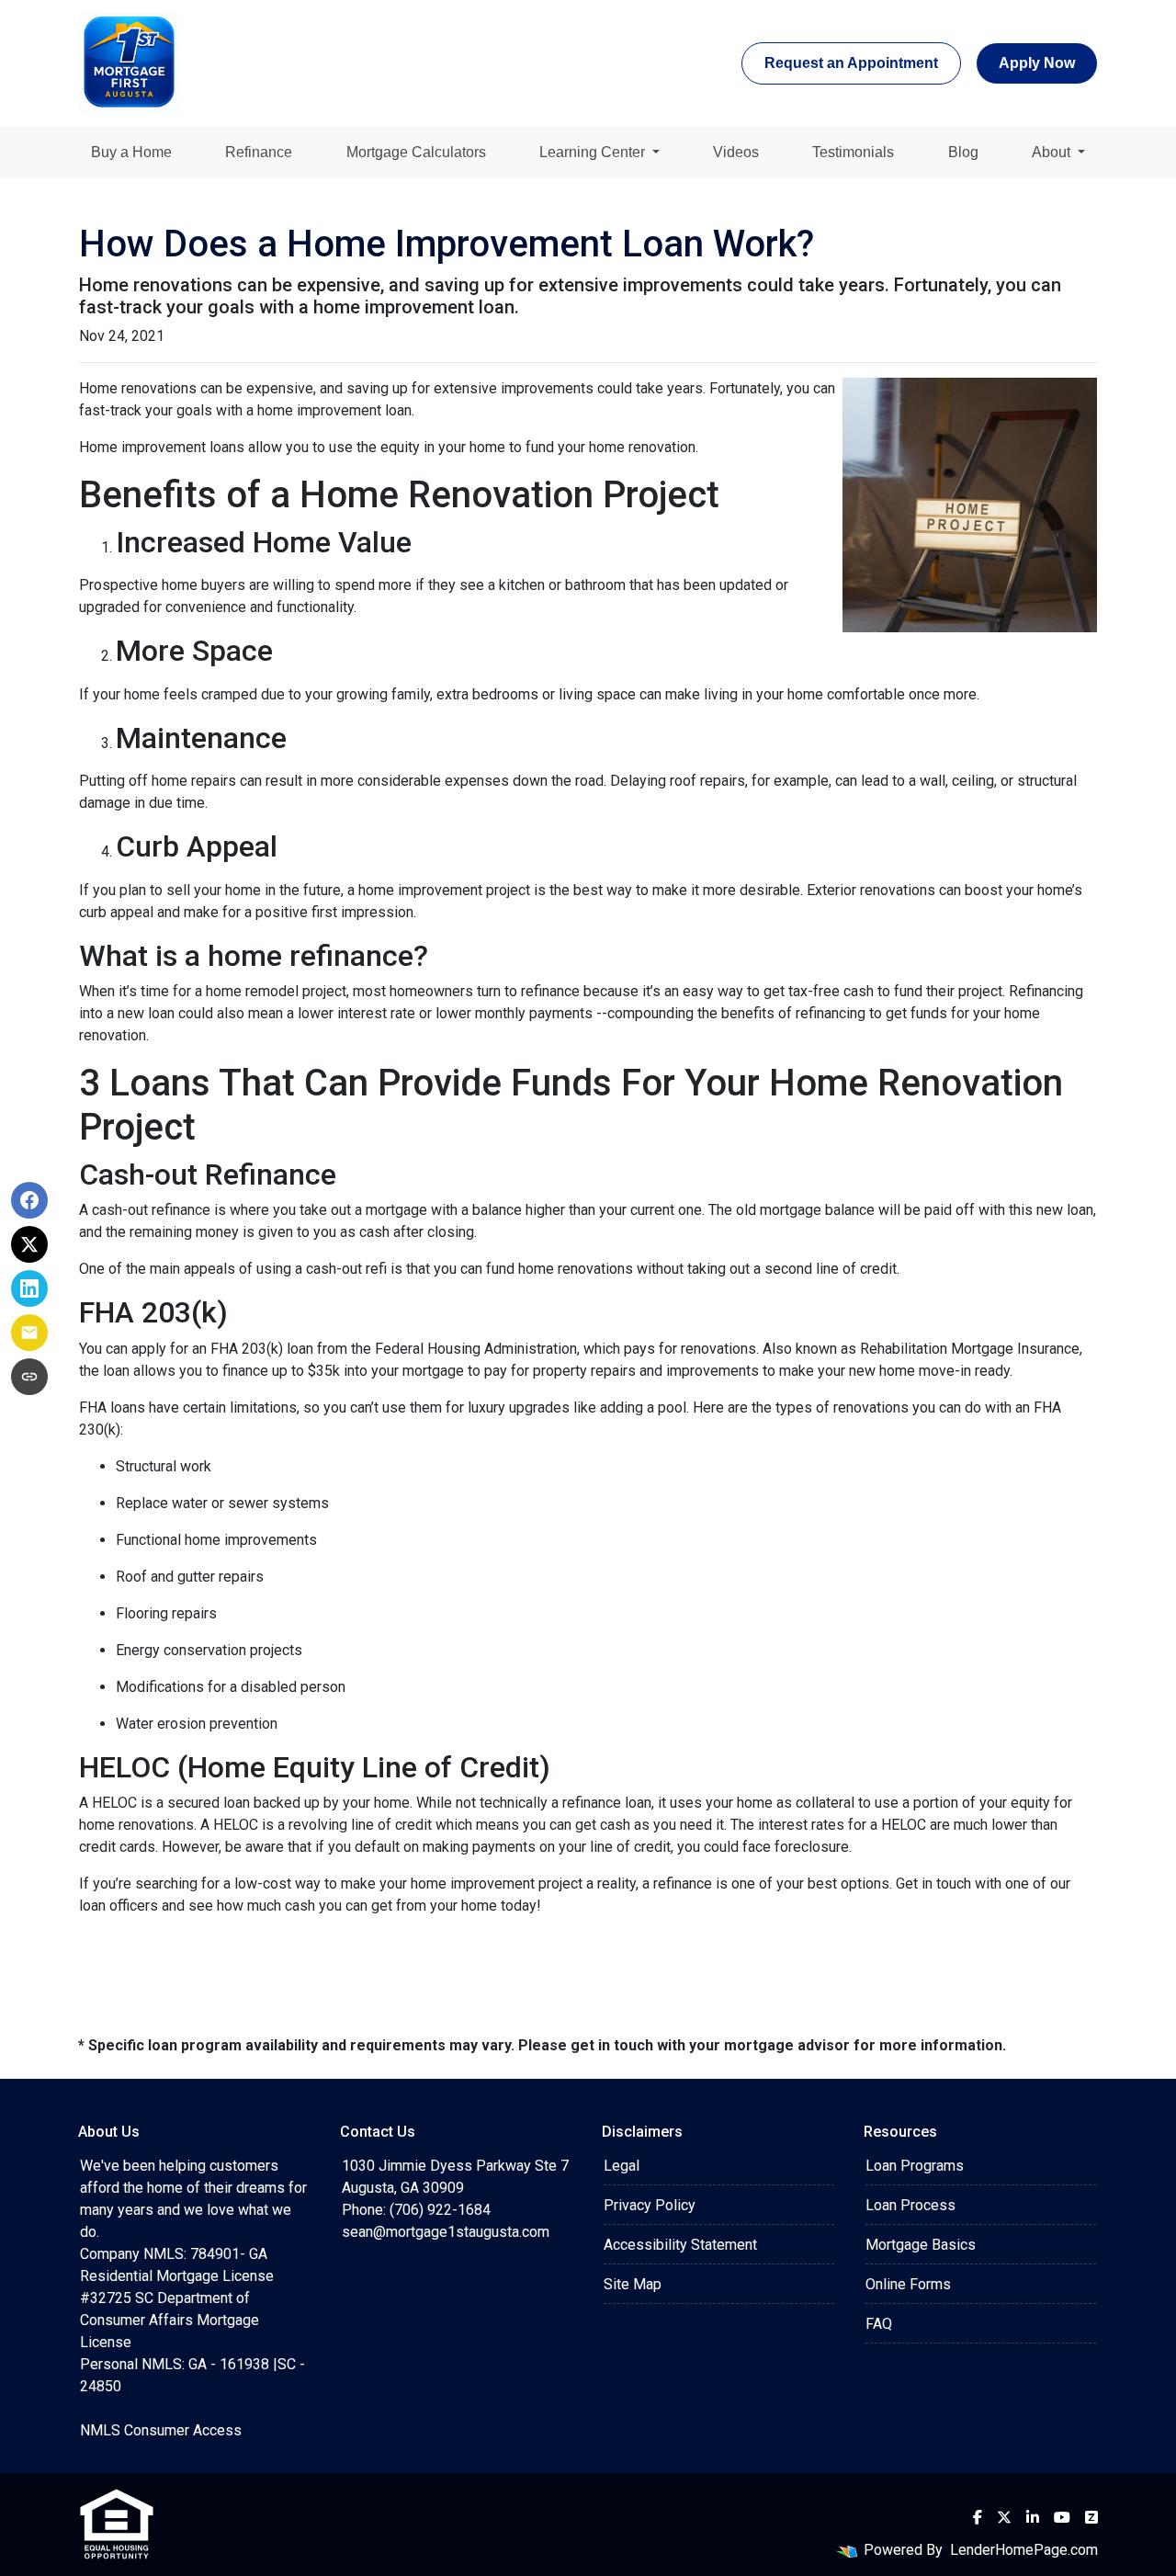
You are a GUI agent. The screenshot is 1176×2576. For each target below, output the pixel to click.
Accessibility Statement (680, 2245)
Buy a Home (131, 152)
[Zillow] (1091, 2517)
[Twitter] (1004, 2517)
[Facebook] (978, 2517)
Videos (736, 152)
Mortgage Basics (921, 2245)
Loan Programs (915, 2166)
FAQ (879, 2324)
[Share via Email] (29, 1333)
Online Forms (908, 2284)
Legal (622, 2166)
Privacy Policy (650, 2205)
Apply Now (1037, 63)
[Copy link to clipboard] (29, 1377)
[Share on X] (29, 1244)
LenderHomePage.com (1024, 2550)
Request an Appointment (851, 63)
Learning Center (594, 152)
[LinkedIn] (1033, 2517)
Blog (963, 152)
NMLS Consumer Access (161, 2430)
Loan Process (910, 2205)
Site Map (633, 2284)
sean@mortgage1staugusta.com (446, 2232)
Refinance (259, 152)
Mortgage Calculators (416, 152)
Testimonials (853, 152)
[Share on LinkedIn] (29, 1288)
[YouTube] (1062, 2517)
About (1053, 152)
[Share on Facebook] (29, 1200)
